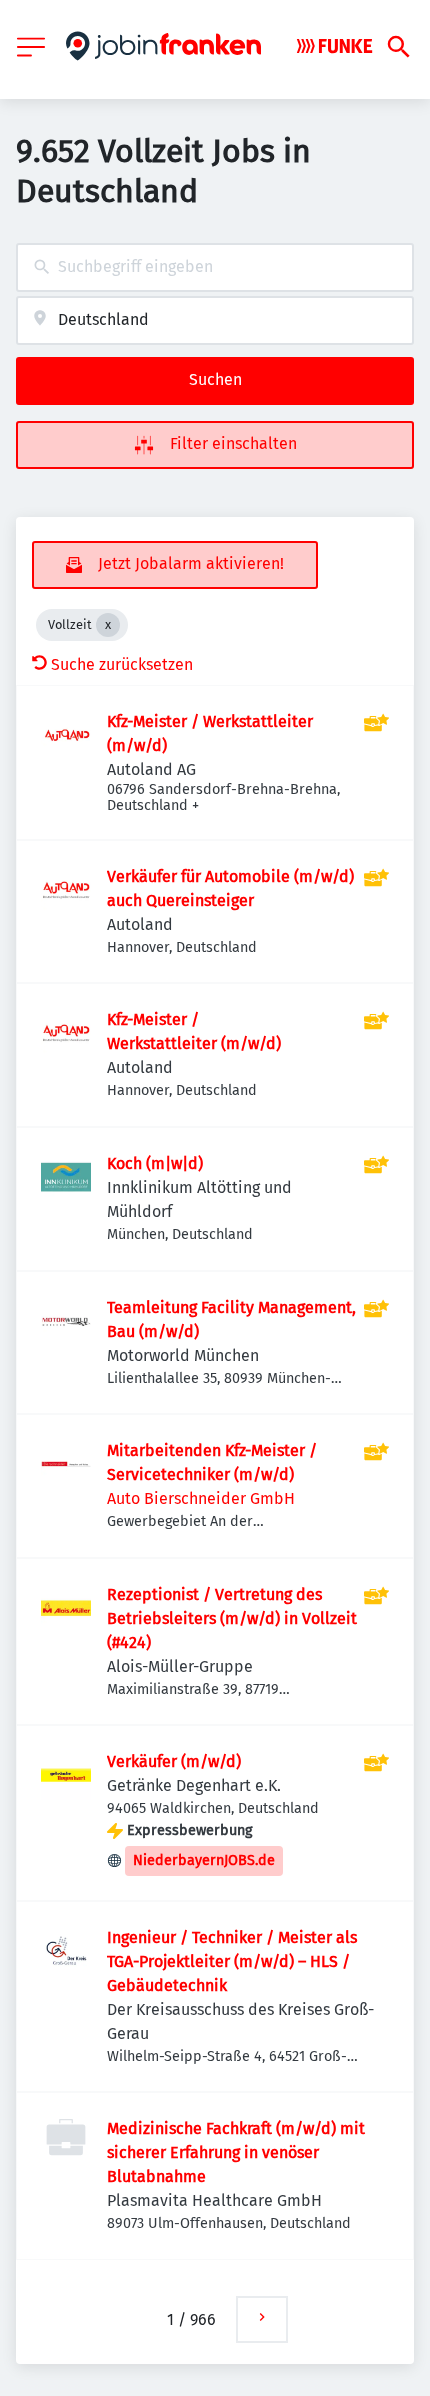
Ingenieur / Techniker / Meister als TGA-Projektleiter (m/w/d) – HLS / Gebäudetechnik (232, 1961)
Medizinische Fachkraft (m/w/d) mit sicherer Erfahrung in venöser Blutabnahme (236, 2152)
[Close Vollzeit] (108, 625)
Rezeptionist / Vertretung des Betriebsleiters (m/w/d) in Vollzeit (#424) (232, 1618)
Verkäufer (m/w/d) (174, 1761)
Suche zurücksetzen (122, 664)
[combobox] (215, 267)
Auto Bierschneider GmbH (201, 1498)
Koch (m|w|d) (155, 1163)
